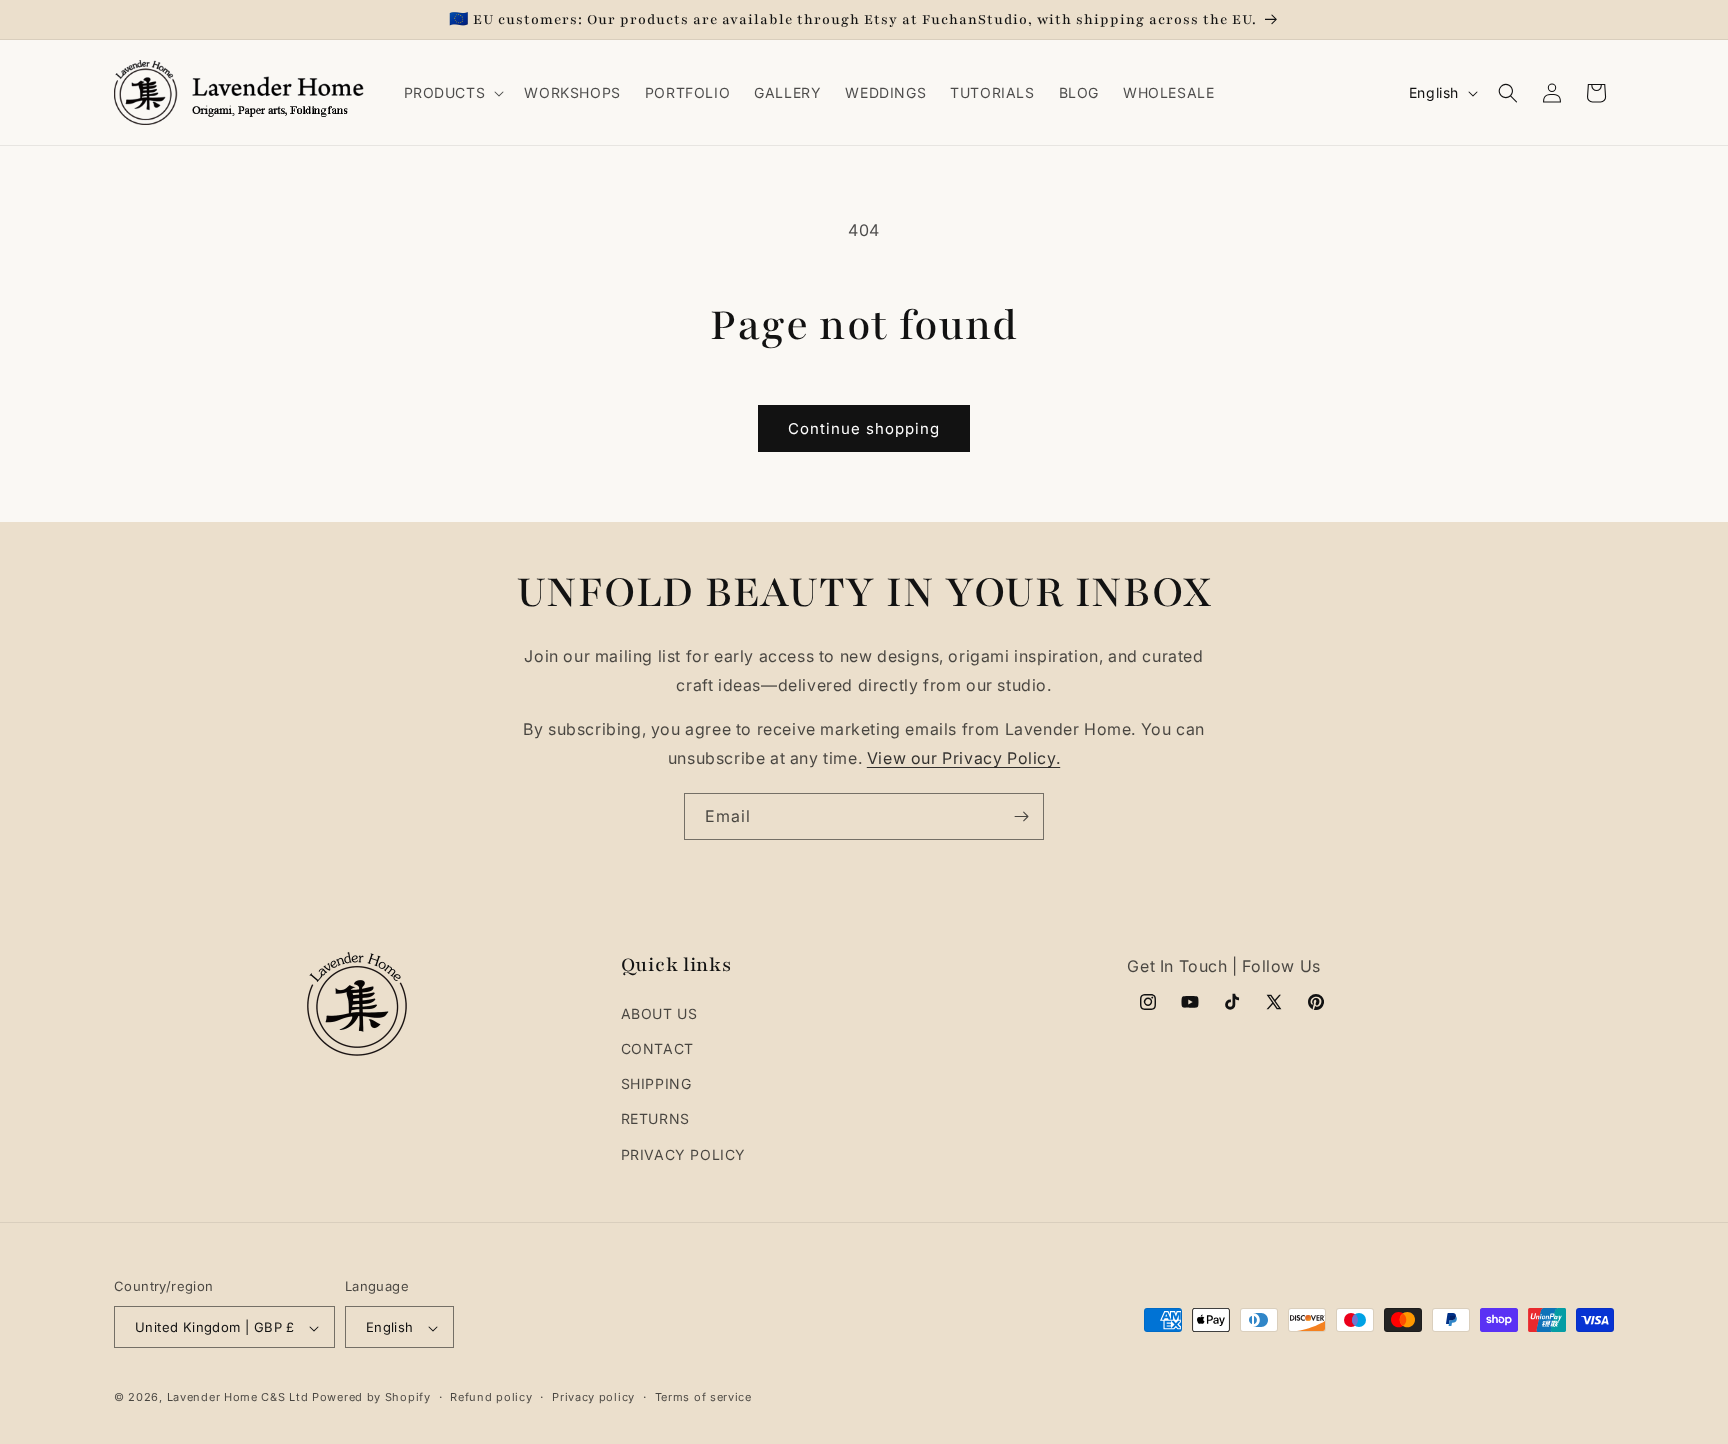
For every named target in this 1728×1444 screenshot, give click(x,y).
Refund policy (491, 1397)
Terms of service (703, 1397)
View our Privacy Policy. (963, 758)
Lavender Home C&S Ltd (238, 1398)
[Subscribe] (1021, 816)
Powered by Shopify (371, 1398)
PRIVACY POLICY (683, 1154)
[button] (452, 93)
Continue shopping (864, 428)
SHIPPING (656, 1084)
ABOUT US (659, 1013)
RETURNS (655, 1119)
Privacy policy (593, 1397)
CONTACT (657, 1048)
